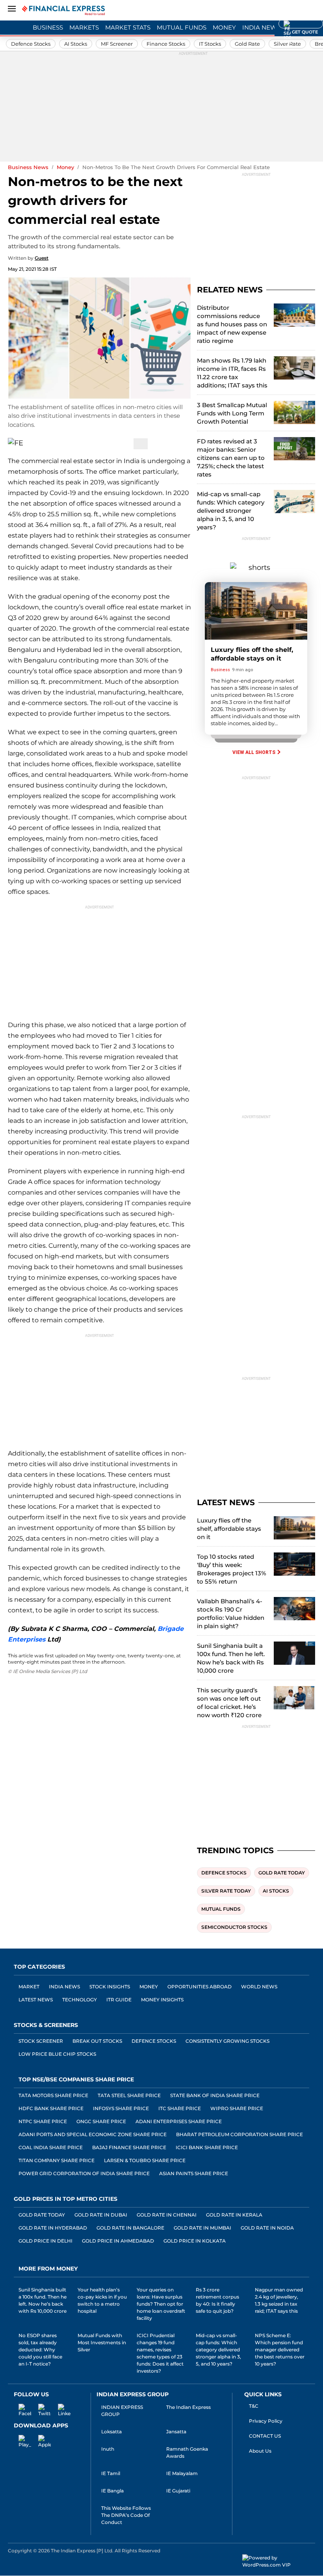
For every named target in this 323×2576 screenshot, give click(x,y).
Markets (84, 27)
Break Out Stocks (97, 2041)
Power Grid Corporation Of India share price (84, 2173)
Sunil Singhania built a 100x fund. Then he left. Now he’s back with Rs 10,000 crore (231, 1658)
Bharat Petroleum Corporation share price (239, 2134)
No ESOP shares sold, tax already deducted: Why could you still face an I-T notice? (40, 2350)
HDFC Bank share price (51, 2108)
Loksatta (111, 2432)
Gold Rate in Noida (267, 2228)
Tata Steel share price (129, 2095)
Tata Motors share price (53, 2095)
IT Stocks (210, 44)
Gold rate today (282, 1873)
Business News (28, 167)
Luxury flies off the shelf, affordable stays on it (229, 1529)
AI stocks (276, 1891)
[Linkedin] (59, 2409)
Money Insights (162, 2000)
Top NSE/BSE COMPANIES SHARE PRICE (76, 2079)
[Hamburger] (12, 9)
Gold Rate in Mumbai (202, 2228)
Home (17, 27)
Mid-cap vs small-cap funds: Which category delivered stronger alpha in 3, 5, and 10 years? (231, 511)
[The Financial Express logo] (63, 10)
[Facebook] (100, 444)
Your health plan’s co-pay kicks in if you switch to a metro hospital (102, 2300)
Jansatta (176, 2432)
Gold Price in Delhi (45, 2241)
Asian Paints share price (194, 2173)
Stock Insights (110, 1987)
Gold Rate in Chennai (167, 2215)
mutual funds (221, 1909)
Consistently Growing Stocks (227, 2041)
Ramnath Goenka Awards (187, 2452)
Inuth (108, 2449)
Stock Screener (41, 2041)
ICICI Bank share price (207, 2147)
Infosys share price (121, 2108)
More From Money (48, 2269)
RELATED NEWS (230, 290)
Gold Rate (247, 44)
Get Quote (301, 24)
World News (259, 1987)
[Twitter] (80, 444)
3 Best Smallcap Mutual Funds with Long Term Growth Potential (232, 413)
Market (29, 1987)
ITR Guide (119, 2000)
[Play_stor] (20, 2440)
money (65, 167)
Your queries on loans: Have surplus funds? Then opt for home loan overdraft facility (161, 2304)
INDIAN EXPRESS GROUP (122, 2411)
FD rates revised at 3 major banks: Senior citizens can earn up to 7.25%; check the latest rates (231, 458)
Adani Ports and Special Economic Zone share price (93, 2134)
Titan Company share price (57, 2160)
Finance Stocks (166, 44)
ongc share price (101, 2121)
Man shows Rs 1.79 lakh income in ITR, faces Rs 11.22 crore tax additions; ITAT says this (232, 373)
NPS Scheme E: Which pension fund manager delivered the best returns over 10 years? (280, 2350)
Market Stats (128, 27)
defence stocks (224, 1873)
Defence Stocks (31, 44)
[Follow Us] (141, 444)
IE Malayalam (182, 2473)
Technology (80, 2000)
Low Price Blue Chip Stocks (57, 2054)
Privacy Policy (266, 2421)
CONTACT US (265, 2436)
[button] (315, 11)
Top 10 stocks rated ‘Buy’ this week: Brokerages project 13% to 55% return (232, 1569)
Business (48, 27)
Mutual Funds (182, 27)
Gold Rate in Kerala (234, 2215)
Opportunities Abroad (200, 1987)
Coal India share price (51, 2147)
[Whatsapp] (121, 444)
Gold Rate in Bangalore (130, 2228)
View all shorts (254, 752)
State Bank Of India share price (215, 2095)
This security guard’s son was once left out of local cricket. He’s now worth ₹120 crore (229, 1703)
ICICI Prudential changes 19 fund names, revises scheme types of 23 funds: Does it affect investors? (160, 2353)
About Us (260, 2451)
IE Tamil (111, 2473)
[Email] (60, 443)
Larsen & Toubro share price (145, 2160)
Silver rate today (226, 1891)
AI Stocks (76, 44)
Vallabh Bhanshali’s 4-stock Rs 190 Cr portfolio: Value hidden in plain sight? (231, 1614)
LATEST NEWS (226, 1502)
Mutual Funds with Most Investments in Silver (102, 2342)
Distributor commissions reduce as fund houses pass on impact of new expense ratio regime (232, 324)
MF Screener (117, 44)
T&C (254, 2406)
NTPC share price (43, 2121)
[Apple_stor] (40, 2440)
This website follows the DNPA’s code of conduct (126, 2515)
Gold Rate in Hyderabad (53, 2228)
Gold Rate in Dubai (101, 2215)
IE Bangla (112, 2491)
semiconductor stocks (234, 1927)
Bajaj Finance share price (129, 2147)
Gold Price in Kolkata (195, 2241)
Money (224, 27)
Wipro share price (237, 2108)
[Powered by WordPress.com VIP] (279, 2561)
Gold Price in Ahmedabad (118, 2241)
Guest (42, 258)
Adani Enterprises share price (179, 2121)
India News (261, 27)
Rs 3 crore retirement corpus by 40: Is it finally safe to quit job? (217, 2300)
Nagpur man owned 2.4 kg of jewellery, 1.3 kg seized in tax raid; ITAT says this (279, 2300)
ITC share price (180, 2108)
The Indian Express (188, 2407)
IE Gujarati (178, 2491)
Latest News (36, 2000)
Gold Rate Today (42, 2215)
